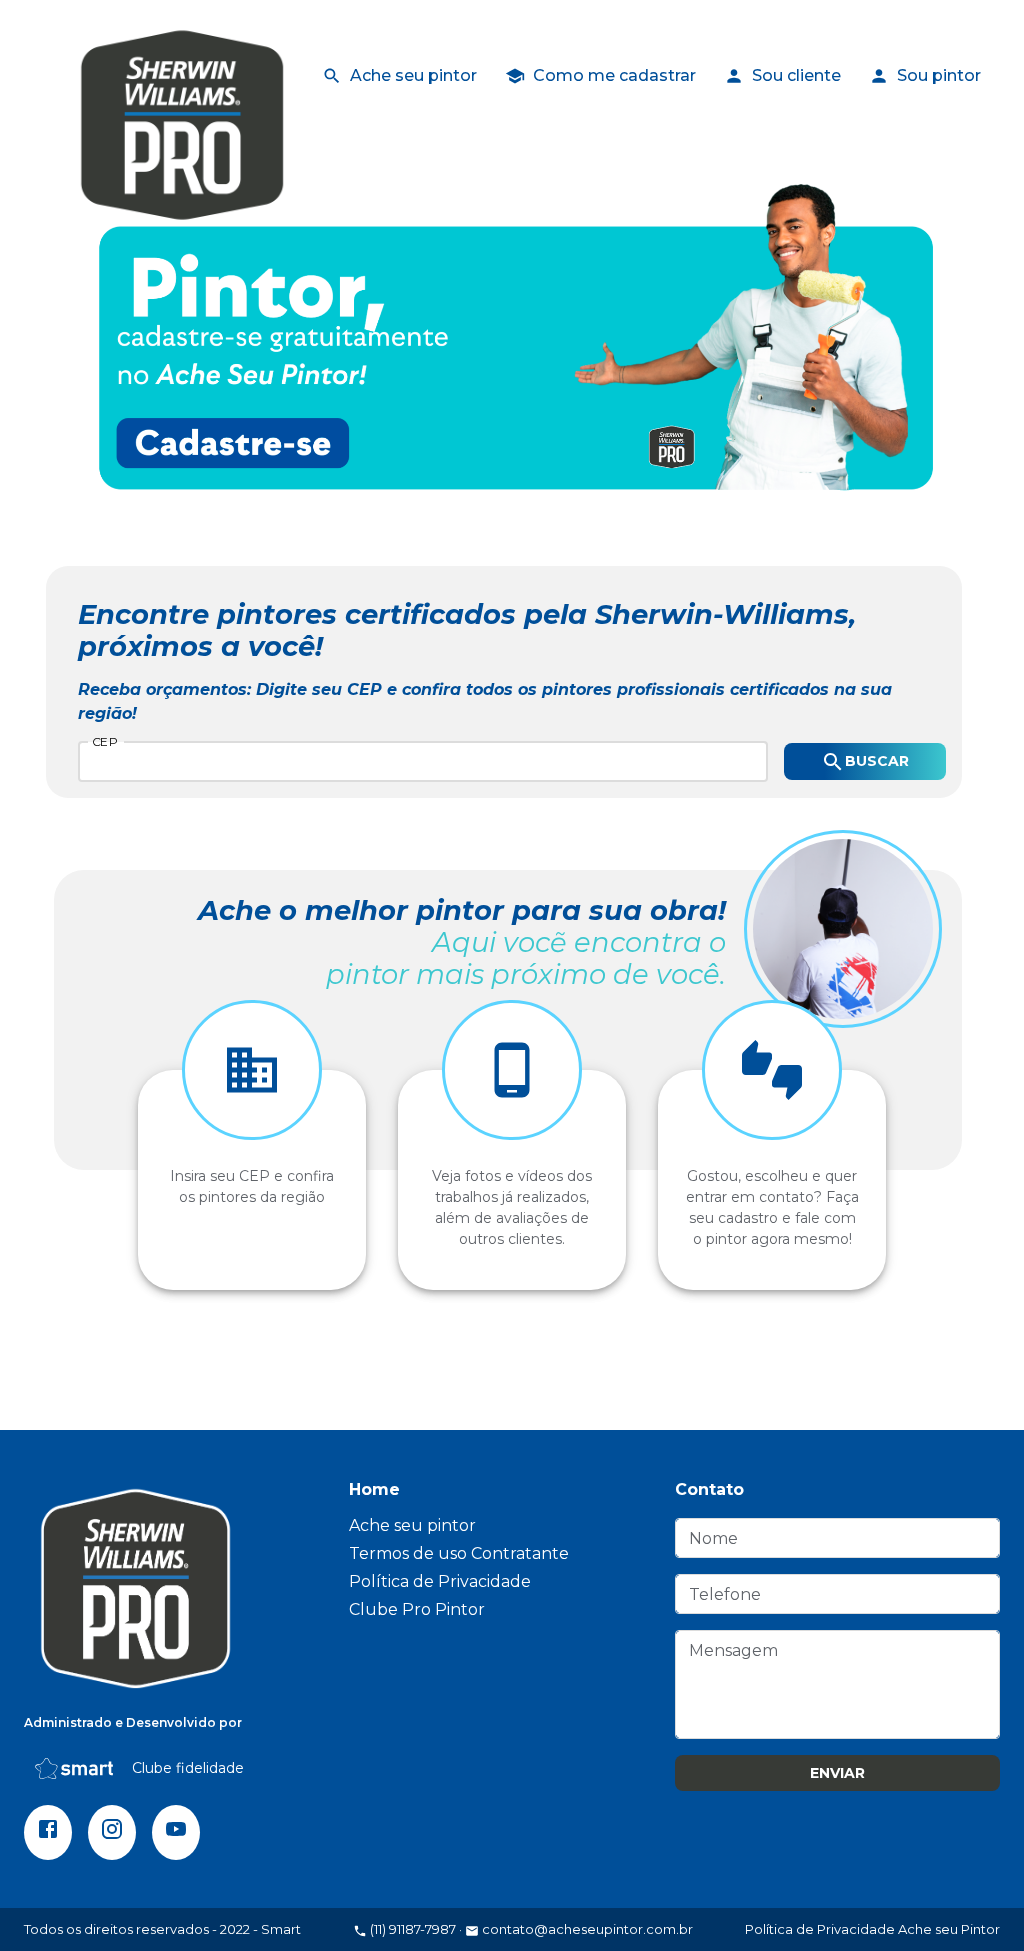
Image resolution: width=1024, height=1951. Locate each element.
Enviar (837, 1773)
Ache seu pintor (413, 75)
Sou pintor (939, 75)
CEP (105, 741)
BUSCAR (877, 761)
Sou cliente (796, 75)
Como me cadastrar (614, 75)
